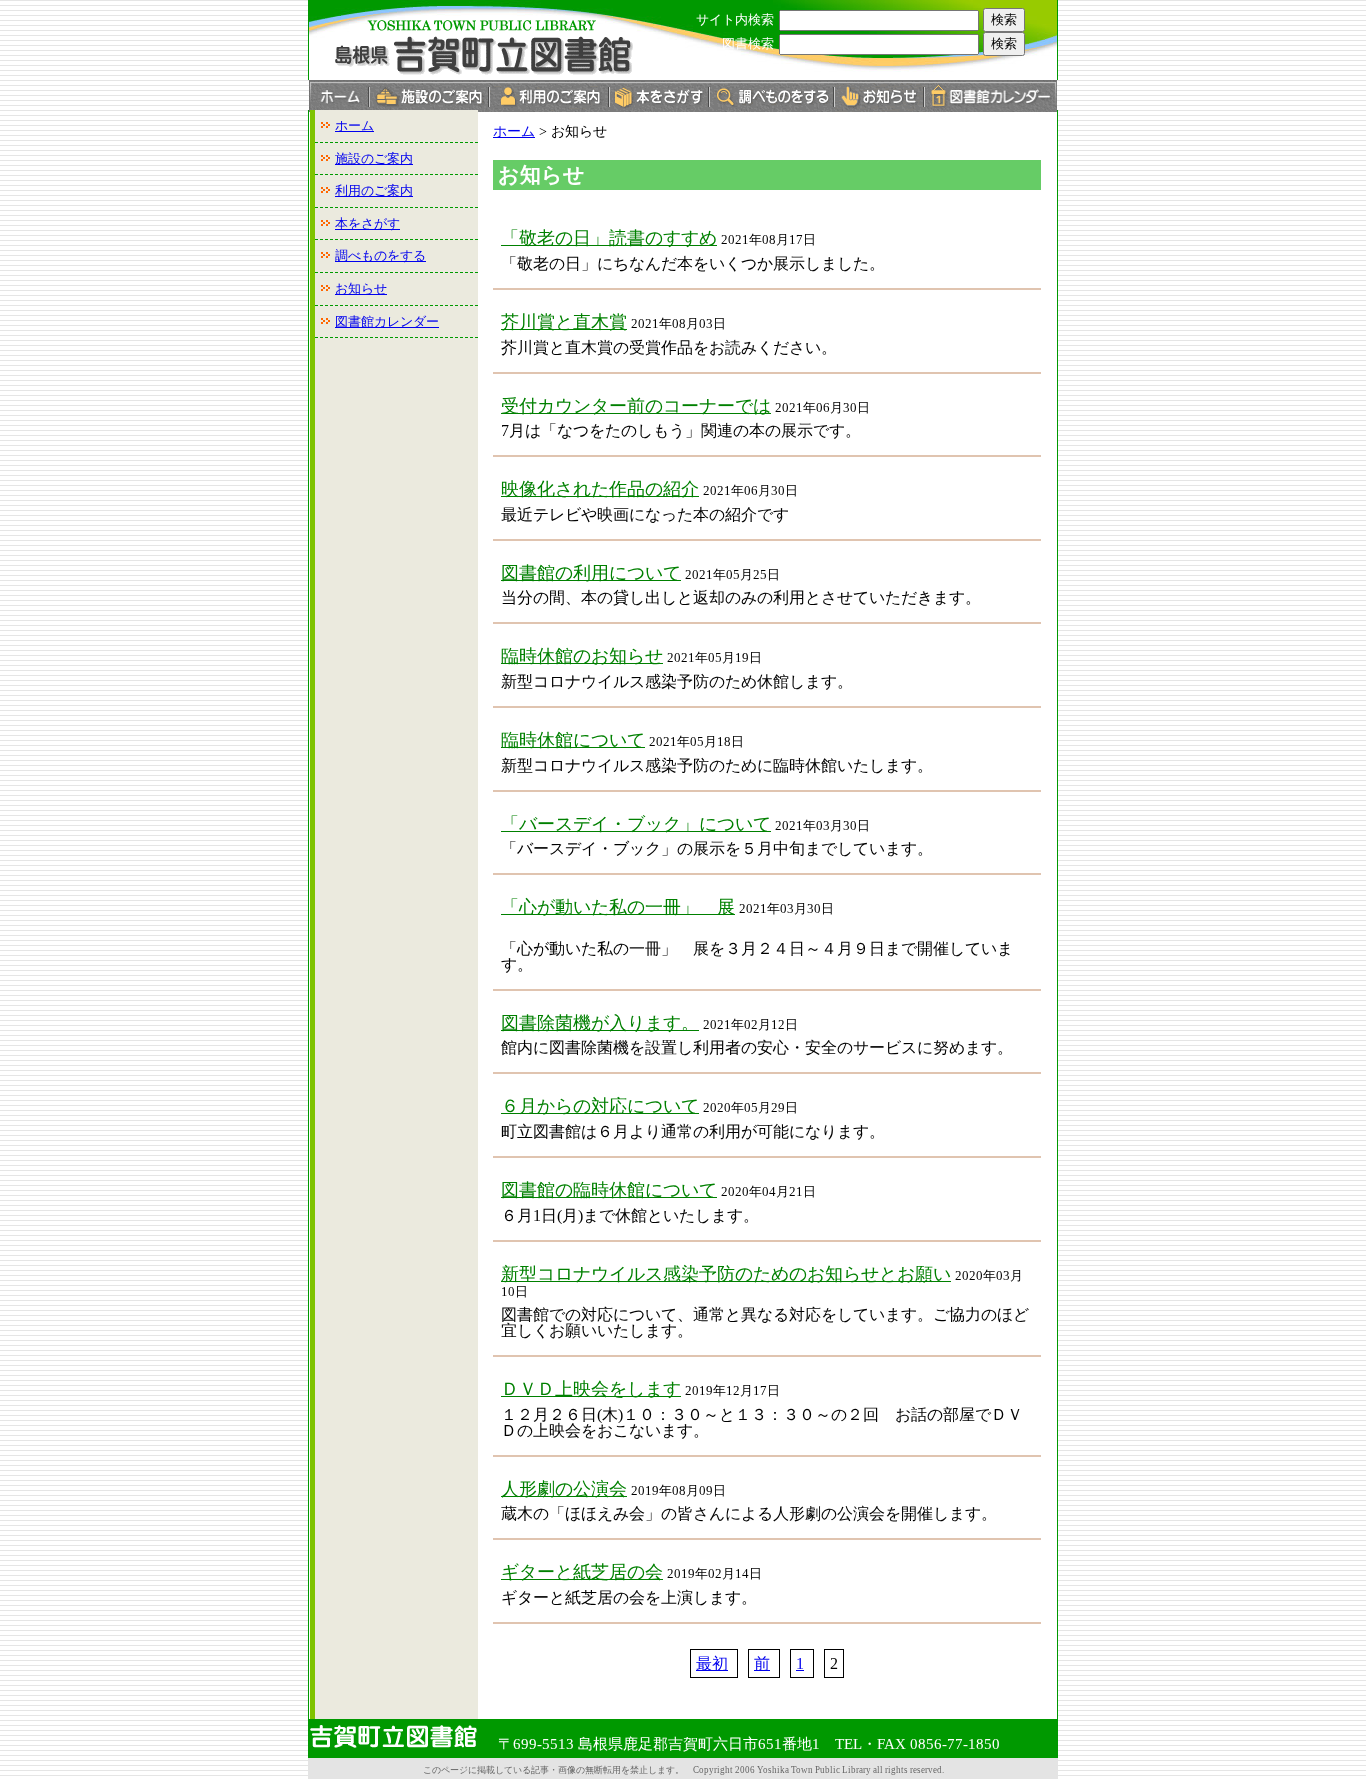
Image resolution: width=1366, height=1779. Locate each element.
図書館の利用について (591, 573)
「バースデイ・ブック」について (636, 824)
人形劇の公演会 (564, 1489)
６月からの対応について (600, 1106)
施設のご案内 (374, 158)
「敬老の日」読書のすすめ (609, 238)
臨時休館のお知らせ (582, 656)
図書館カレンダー (387, 321)
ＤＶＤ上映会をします (591, 1389)
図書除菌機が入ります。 (600, 1023)
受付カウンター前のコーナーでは (636, 406)
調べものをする (380, 255)
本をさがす (367, 223)
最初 (712, 1663)
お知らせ (361, 288)
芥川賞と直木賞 (564, 322)
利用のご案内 (374, 190)
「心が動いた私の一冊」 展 (618, 907)
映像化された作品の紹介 (600, 489)
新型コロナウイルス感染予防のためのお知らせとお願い (726, 1274)
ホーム (354, 125)
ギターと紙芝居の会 (582, 1572)
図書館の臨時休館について (609, 1190)
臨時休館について (573, 740)
